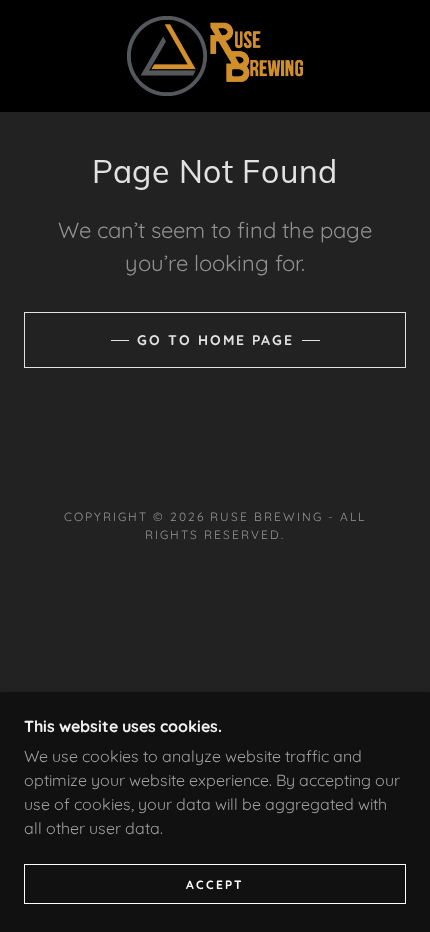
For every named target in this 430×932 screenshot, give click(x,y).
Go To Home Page (215, 340)
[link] (215, 56)
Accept (215, 884)
